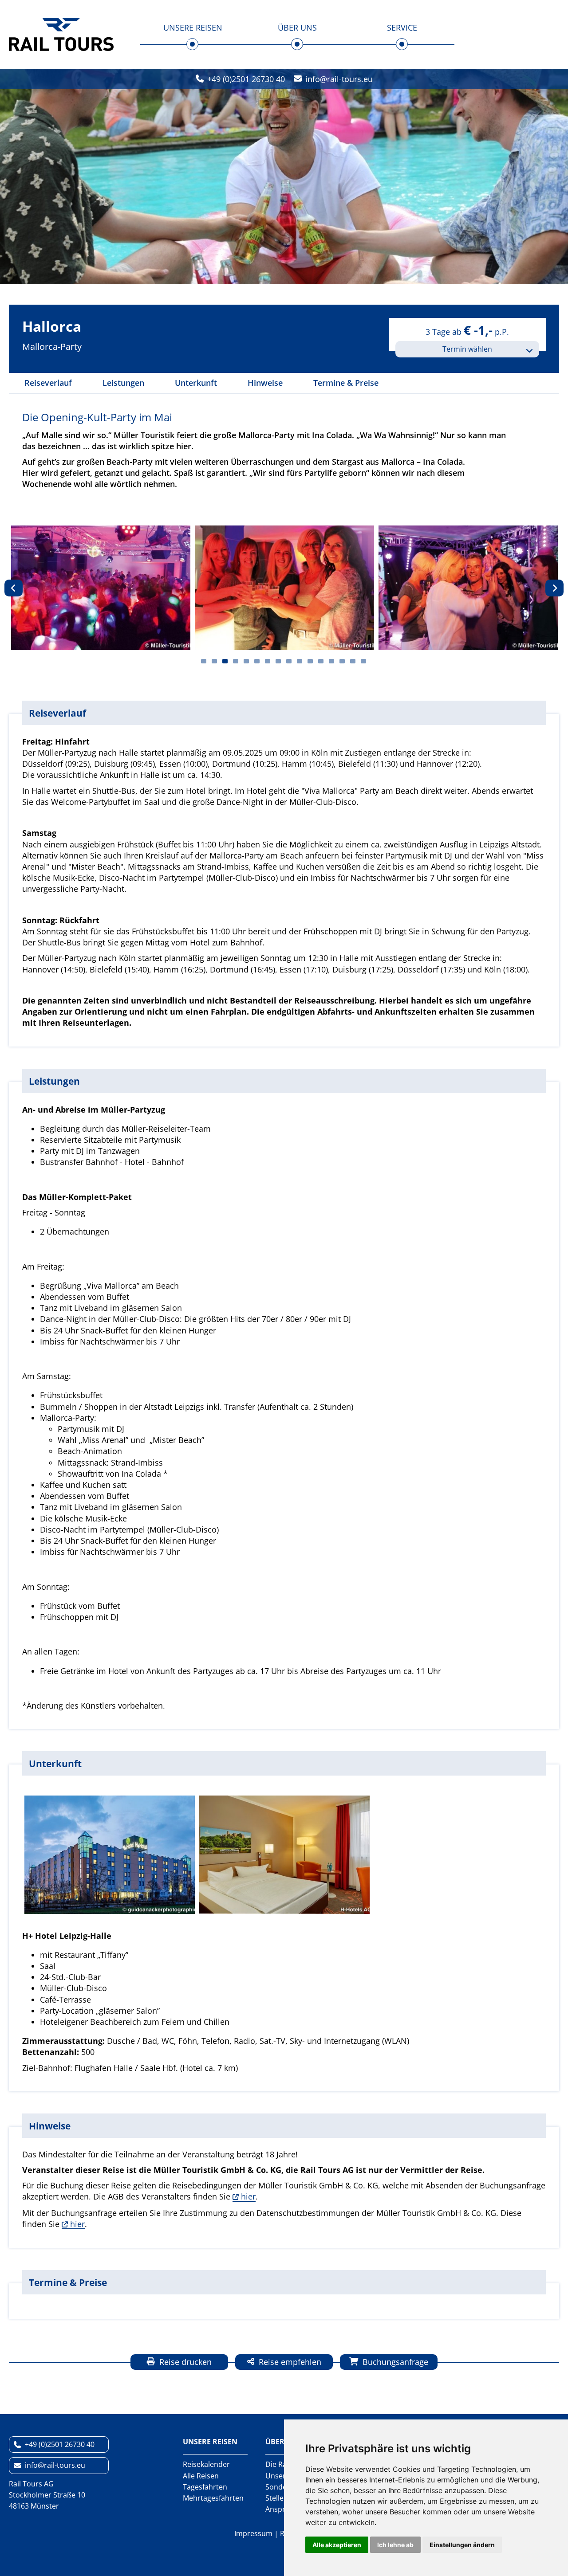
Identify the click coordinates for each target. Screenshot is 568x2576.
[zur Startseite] (61, 34)
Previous (14, 588)
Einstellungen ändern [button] (462, 2545)
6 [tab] (257, 661)
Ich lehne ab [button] (395, 2545)
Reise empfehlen (289, 2362)
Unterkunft (196, 383)
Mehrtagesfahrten (213, 2498)
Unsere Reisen (193, 27)
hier (248, 2196)
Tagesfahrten (205, 2487)
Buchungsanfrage (394, 2362)
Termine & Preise (346, 383)
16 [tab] (363, 661)
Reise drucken (184, 2362)
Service (402, 27)
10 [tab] (300, 661)
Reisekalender (206, 2464)
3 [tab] (225, 661)
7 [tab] (268, 661)
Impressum (253, 2533)
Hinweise (265, 383)
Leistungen (123, 383)
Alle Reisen (201, 2476)
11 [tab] (310, 661)
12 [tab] (321, 661)
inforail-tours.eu (339, 79)
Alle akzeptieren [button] (337, 2545)
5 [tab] (246, 661)
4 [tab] (236, 661)
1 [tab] (204, 661)
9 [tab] (289, 661)
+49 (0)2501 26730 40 (246, 79)
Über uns (297, 27)
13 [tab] (331, 661)
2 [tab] (214, 661)
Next (554, 588)
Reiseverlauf (48, 383)
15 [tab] (353, 661)
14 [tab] (342, 661)
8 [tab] (278, 661)
